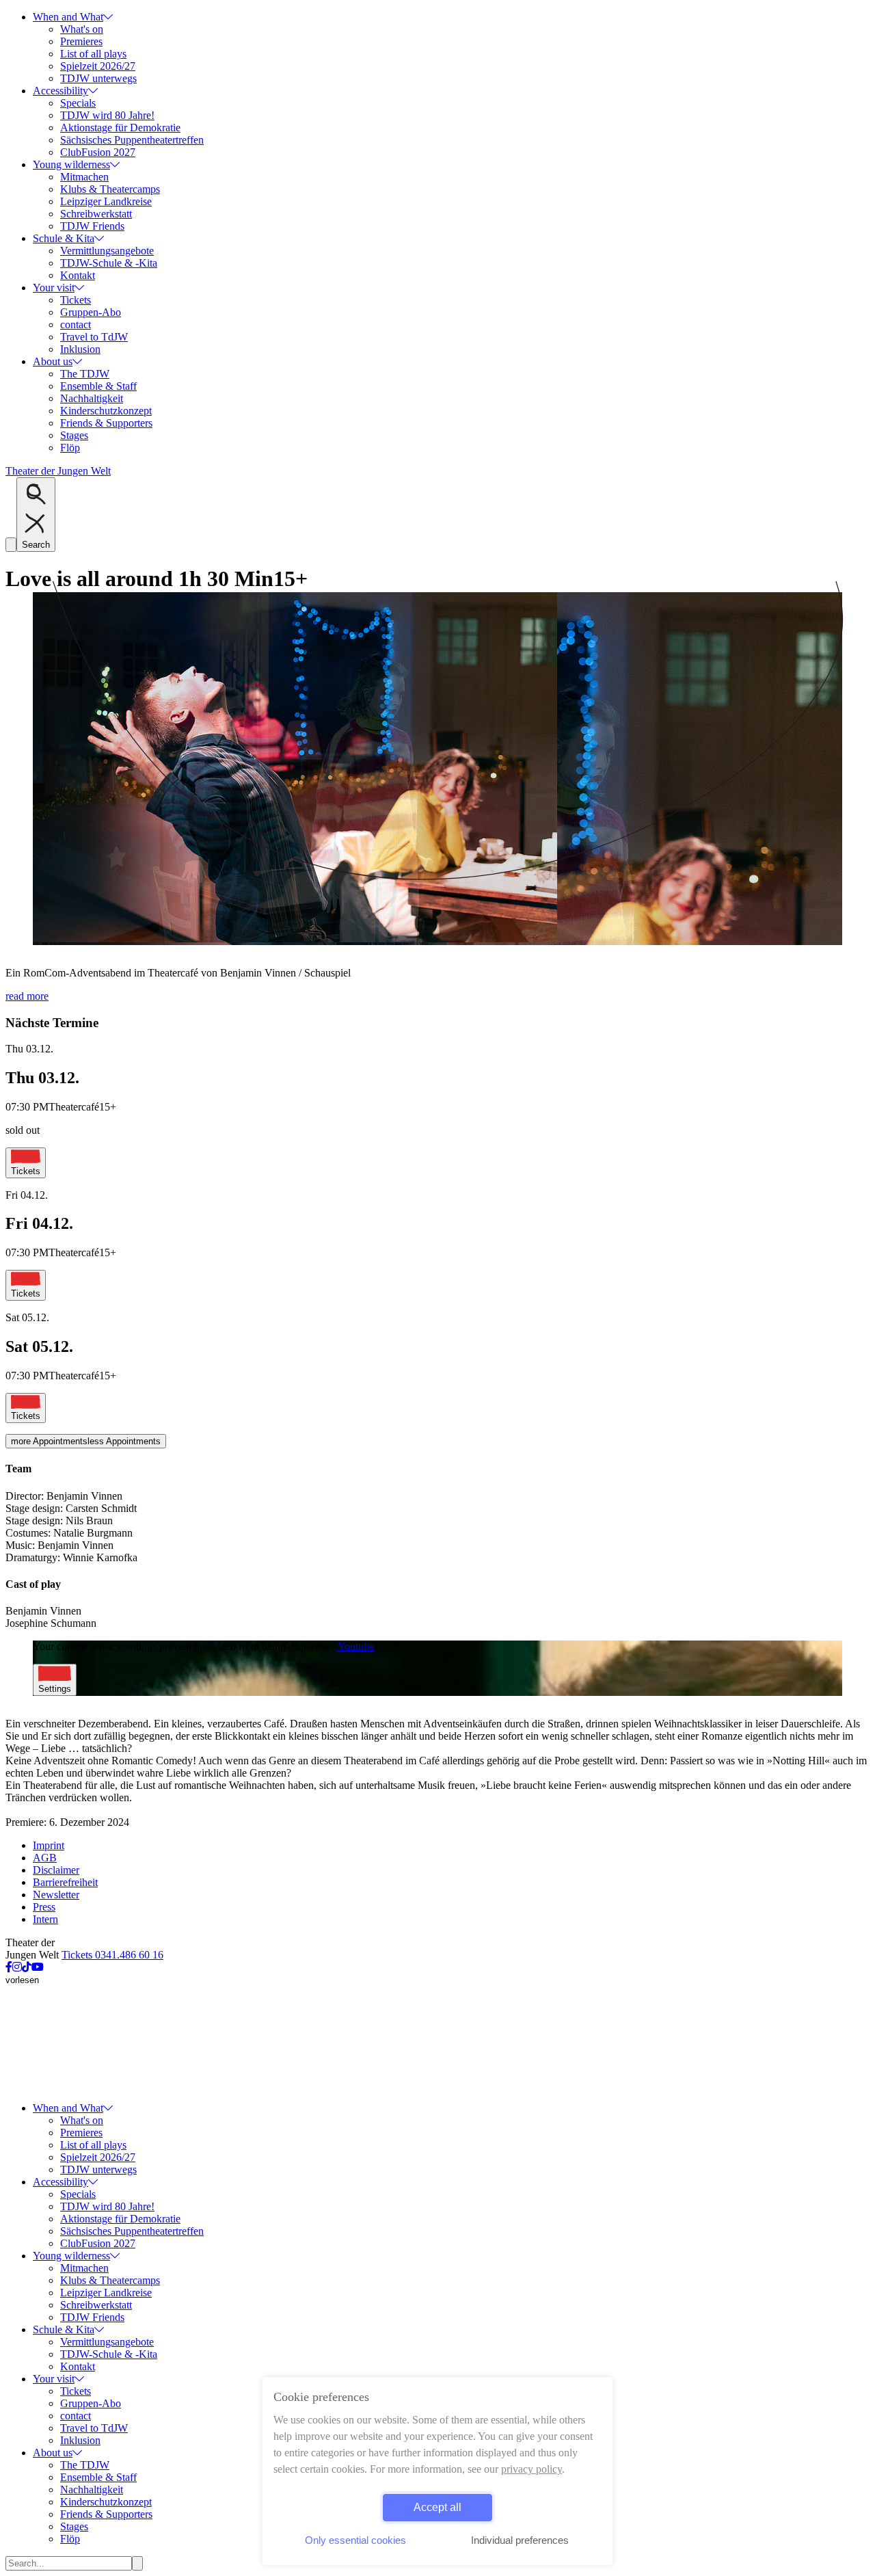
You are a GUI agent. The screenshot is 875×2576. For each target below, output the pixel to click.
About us (53, 361)
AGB (45, 1858)
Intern (45, 1919)
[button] (437, 943)
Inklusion (80, 349)
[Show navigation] (11, 545)
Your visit (54, 288)
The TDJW (85, 374)
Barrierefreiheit (65, 1882)
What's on (82, 29)
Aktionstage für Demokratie (120, 128)
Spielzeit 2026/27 (98, 66)
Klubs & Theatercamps (110, 189)
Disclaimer (56, 1870)
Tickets (76, 300)
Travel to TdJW (94, 337)
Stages (74, 435)
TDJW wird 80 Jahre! (107, 115)
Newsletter (56, 1895)
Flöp (70, 448)
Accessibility (60, 91)
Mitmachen (84, 177)
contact (76, 324)
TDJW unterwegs (98, 78)
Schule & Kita (64, 238)
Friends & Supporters (106, 423)
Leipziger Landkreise (106, 201)
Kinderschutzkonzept (106, 411)
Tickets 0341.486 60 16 (112, 1955)
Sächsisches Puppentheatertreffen (132, 140)
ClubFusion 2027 (98, 152)
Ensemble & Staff (98, 386)
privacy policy (531, 2469)
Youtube (355, 1646)
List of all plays (93, 54)
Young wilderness (71, 164)
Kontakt (78, 275)
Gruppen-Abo (91, 312)
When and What (68, 17)
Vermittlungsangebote (107, 251)
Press (44, 1907)
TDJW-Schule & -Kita (109, 263)
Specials (78, 103)
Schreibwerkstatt (96, 214)
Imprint (49, 1845)
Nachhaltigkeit (92, 398)
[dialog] (437, 2471)
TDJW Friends (92, 226)
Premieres (81, 41)
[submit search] (137, 2563)
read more (27, 996)
